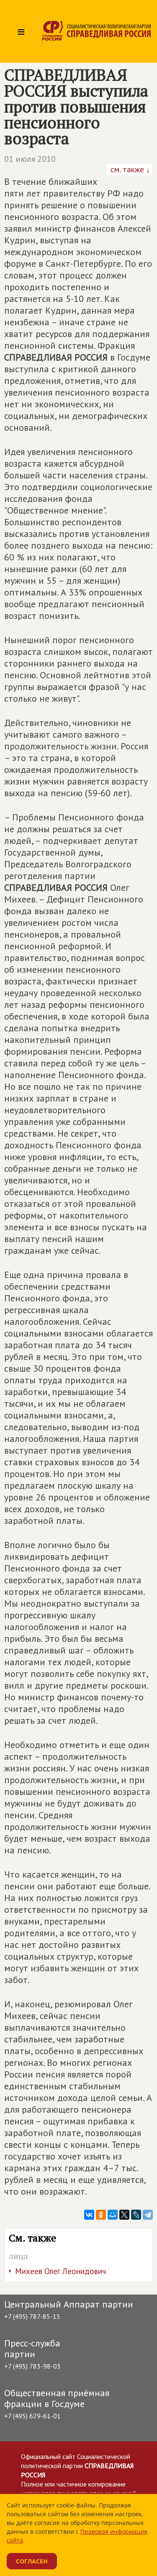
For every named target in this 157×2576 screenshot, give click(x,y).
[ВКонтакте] (89, 2215)
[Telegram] (148, 2215)
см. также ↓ (129, 169)
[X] (124, 2215)
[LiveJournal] (136, 2215)
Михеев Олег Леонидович (60, 2271)
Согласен (32, 2561)
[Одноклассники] (101, 2215)
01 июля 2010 (30, 159)
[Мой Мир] (113, 2215)
